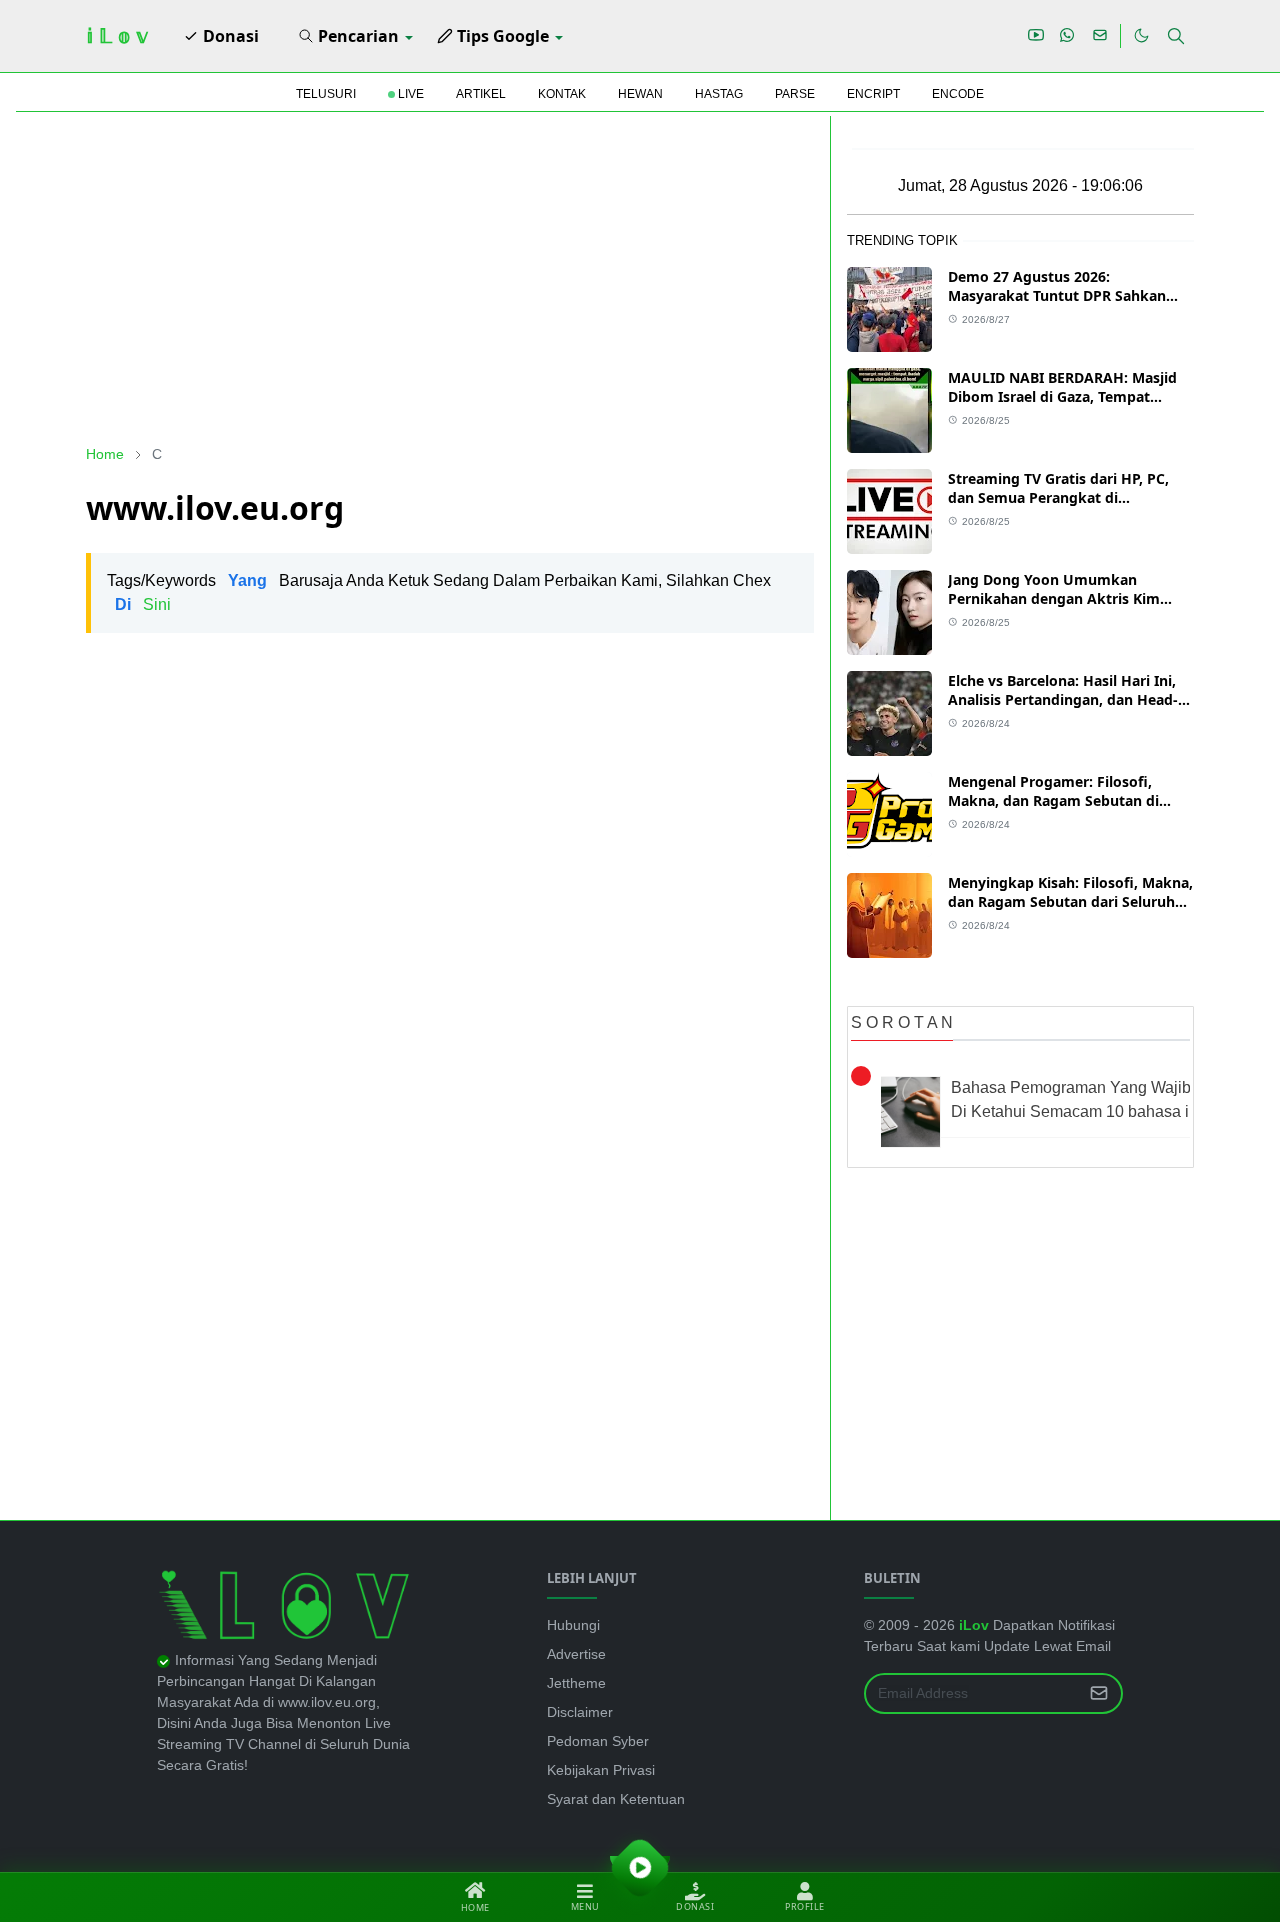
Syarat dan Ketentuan (616, 1799)
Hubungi (573, 1625)
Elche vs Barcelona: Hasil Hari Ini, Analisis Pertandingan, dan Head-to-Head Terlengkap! (1063, 699)
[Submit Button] (1099, 1693)
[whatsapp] (1068, 36)
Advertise (576, 1654)
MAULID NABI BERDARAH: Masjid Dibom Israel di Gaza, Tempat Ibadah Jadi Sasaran (1062, 396)
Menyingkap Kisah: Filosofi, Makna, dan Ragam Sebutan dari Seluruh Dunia (1070, 901)
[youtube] (1036, 36)
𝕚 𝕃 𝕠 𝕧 (117, 36)
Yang (247, 580)
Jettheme (576, 1683)
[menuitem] (221, 36)
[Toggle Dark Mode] (1141, 35)
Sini (157, 604)
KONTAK (562, 94)
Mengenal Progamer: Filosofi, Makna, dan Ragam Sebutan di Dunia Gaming (1053, 800)
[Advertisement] (450, 280)
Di (123, 604)
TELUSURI (326, 94)
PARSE (795, 94)
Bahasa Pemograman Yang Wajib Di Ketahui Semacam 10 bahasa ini (1076, 1099)
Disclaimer (580, 1712)
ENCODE (958, 94)
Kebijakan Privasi (601, 1770)
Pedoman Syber (598, 1741)
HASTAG (719, 94)
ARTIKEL (481, 94)
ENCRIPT (873, 94)
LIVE (409, 94)
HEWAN (640, 94)
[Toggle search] (1176, 36)
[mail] (1100, 36)
